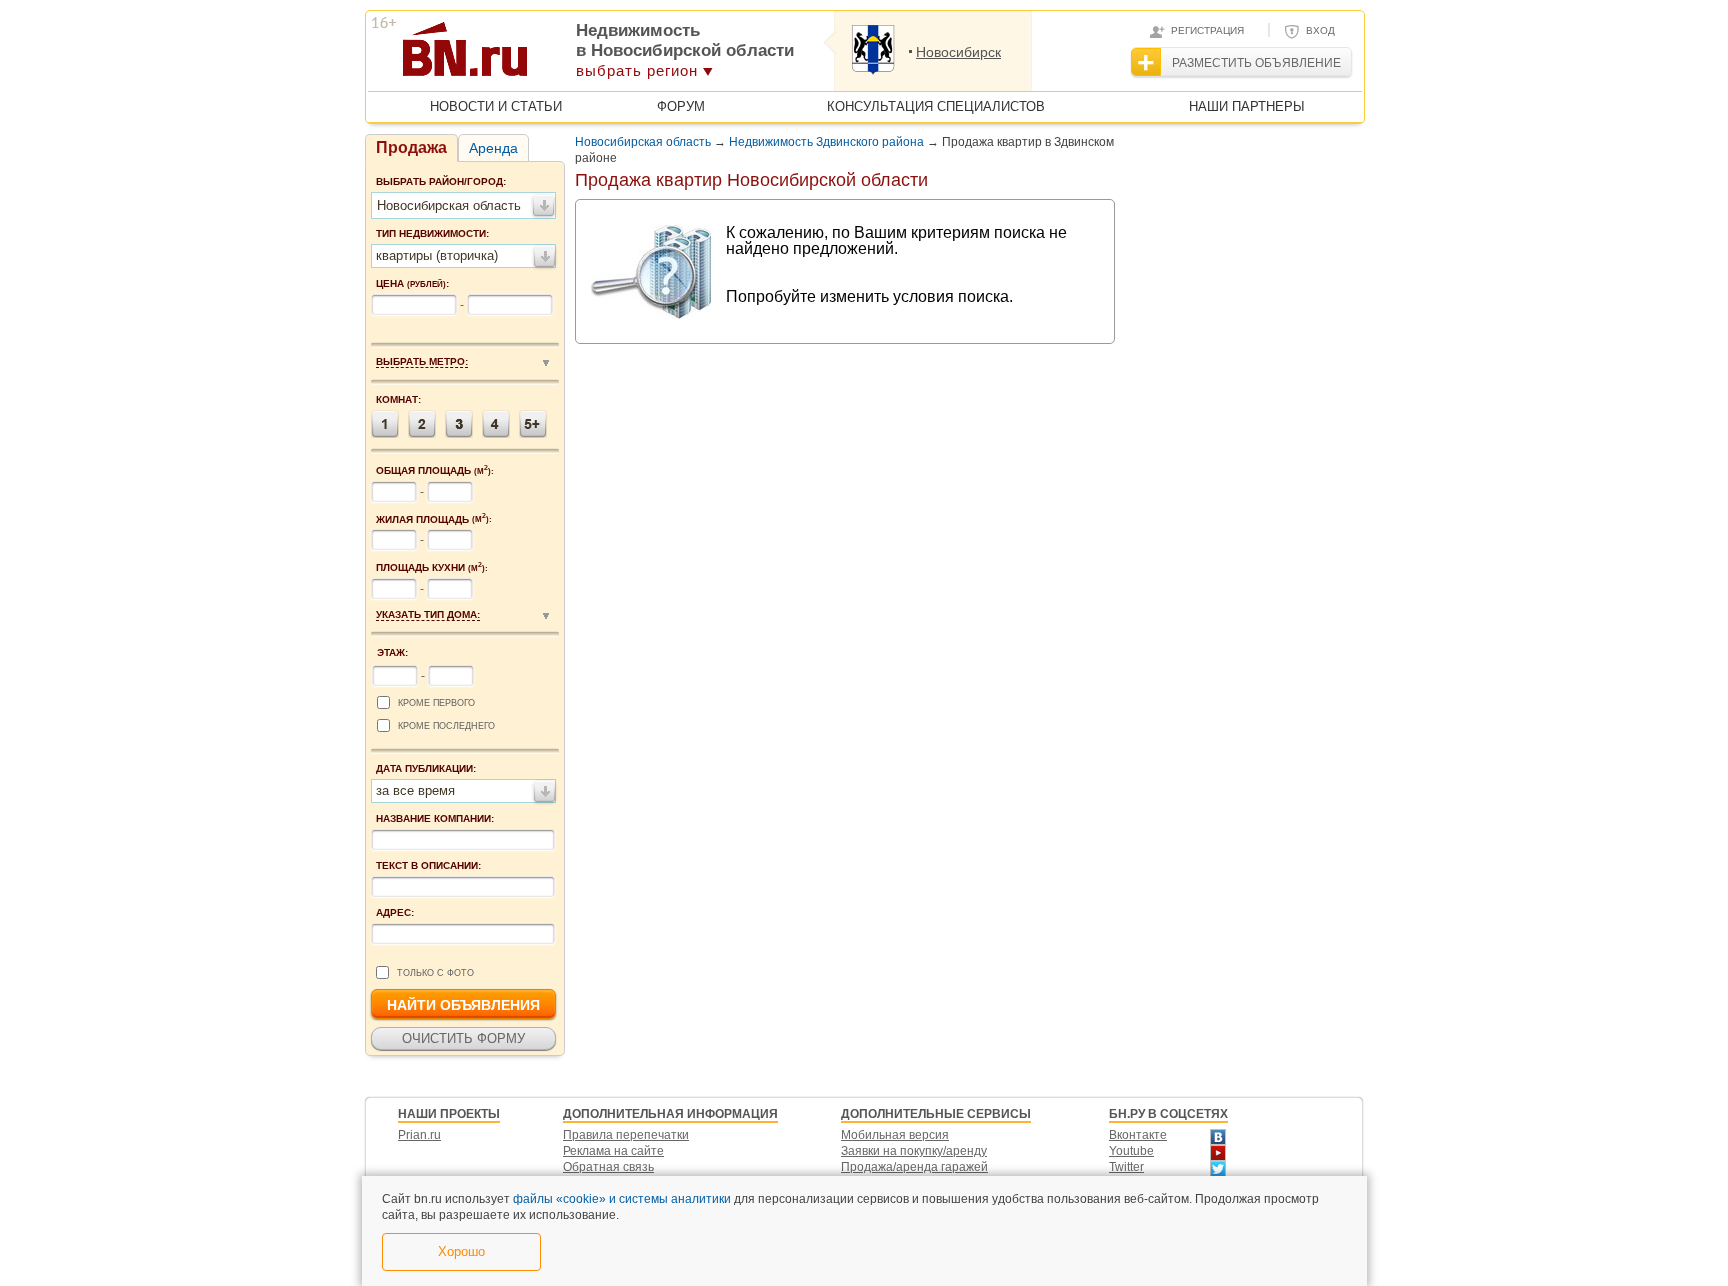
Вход (1320, 30)
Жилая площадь (434, 519)
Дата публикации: (426, 768)
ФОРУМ (681, 106)
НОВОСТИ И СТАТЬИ (496, 106)
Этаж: (392, 652)
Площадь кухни (432, 567)
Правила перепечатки (626, 1135)
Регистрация (1207, 30)
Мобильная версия (895, 1135)
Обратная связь (608, 1167)
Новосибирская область (643, 142)
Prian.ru (419, 1135)
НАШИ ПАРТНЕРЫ (1247, 106)
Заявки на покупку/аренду (914, 1151)
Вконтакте (1138, 1135)
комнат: (398, 399)
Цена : (412, 283)
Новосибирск (958, 52)
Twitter (1126, 1167)
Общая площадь (435, 470)
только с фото (435, 973)
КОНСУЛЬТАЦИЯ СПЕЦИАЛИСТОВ (936, 106)
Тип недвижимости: (432, 233)
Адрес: (395, 912)
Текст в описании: (428, 865)
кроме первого (436, 703)
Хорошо (461, 1251)
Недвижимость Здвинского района (826, 142)
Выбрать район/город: (441, 181)
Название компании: (435, 818)
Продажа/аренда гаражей (914, 1167)
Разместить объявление (1256, 63)
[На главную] (562, 56)
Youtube (1131, 1151)
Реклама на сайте (613, 1151)
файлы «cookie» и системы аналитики (622, 1199)
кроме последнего (446, 726)
